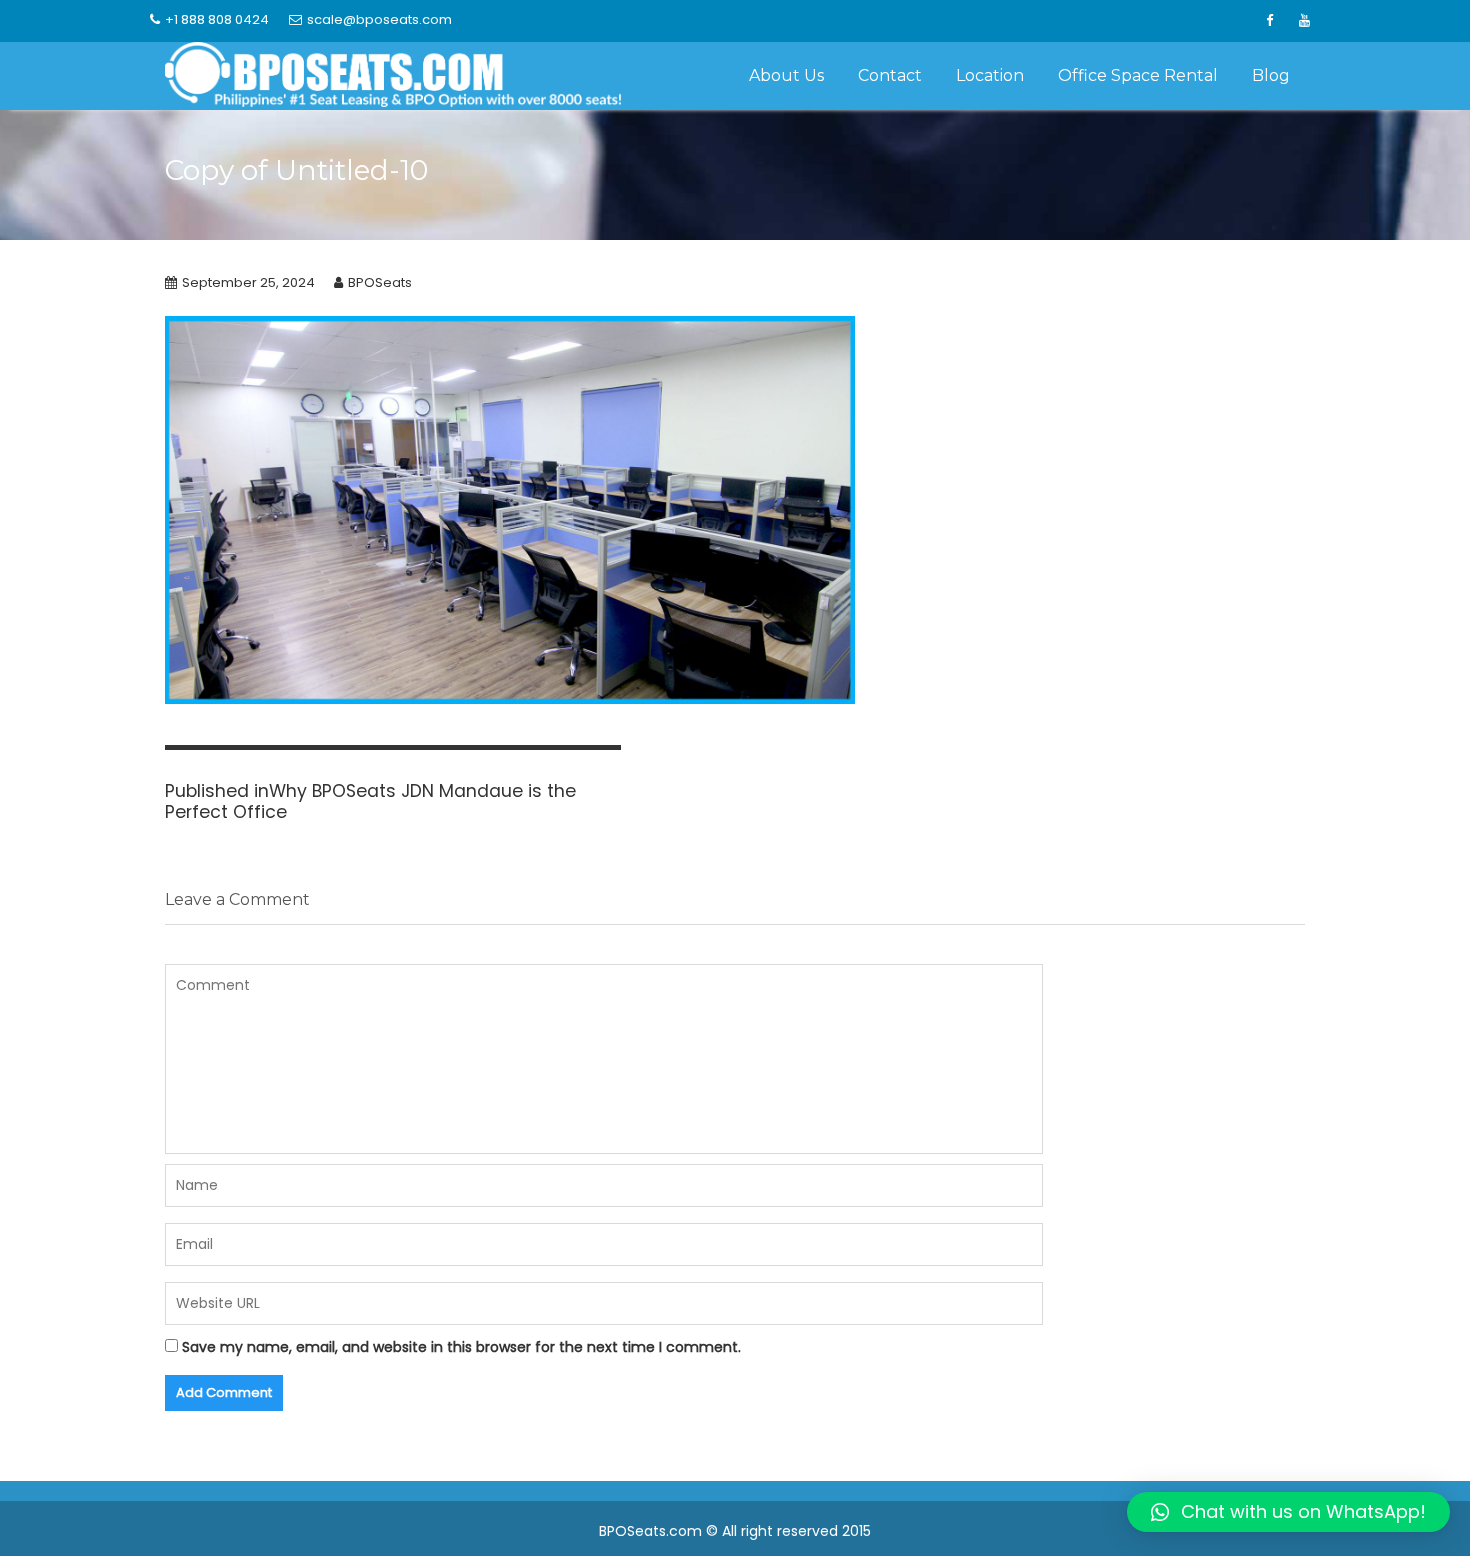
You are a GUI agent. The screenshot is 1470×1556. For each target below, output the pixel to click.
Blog (1271, 75)
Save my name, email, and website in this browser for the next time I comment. (461, 1347)
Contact (890, 75)
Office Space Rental (1138, 75)
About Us (786, 75)
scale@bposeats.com (379, 19)
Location (990, 75)
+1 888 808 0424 (217, 19)
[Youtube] (1304, 21)
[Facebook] (1269, 21)
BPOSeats (380, 282)
